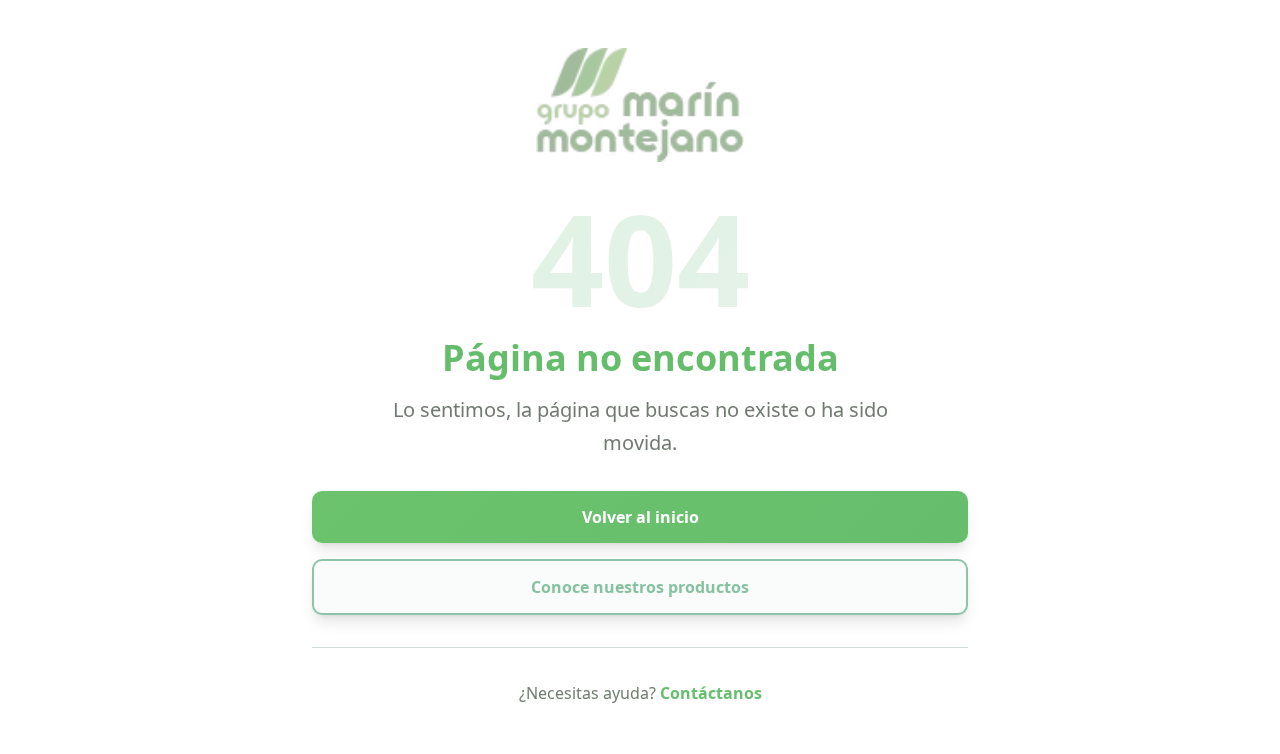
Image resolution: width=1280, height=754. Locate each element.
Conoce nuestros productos (640, 587)
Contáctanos (711, 693)
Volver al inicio (640, 517)
